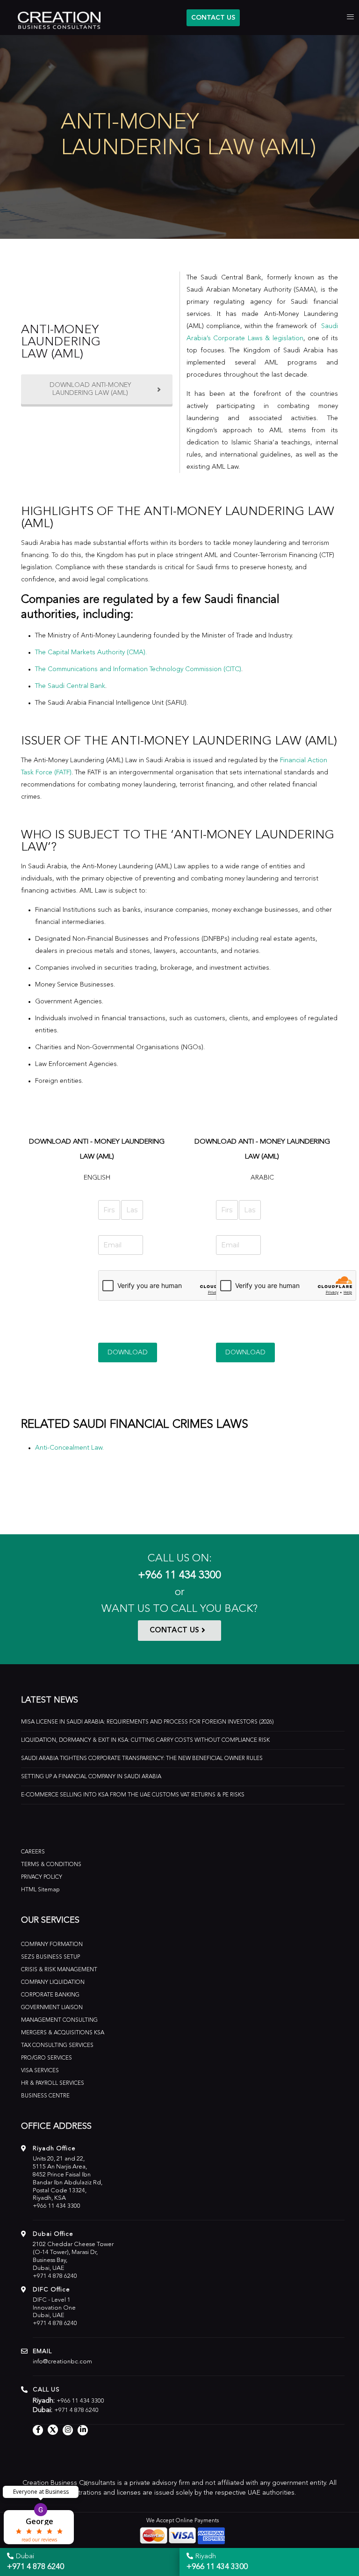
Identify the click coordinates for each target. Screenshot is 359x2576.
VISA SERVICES (40, 2071)
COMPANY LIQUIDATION (53, 1982)
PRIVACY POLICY (42, 1877)
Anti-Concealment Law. (69, 1448)
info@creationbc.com (62, 2362)
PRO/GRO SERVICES (47, 2058)
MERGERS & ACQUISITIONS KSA (63, 2033)
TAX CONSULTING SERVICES (57, 2046)
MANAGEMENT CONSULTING (59, 2020)
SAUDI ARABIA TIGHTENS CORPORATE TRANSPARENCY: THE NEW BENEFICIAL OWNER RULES (142, 1759)
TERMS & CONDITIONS (51, 1865)
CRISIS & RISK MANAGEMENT (59, 1970)
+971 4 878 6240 (55, 2276)
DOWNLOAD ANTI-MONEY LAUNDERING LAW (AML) (90, 389)
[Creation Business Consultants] (54, 19)
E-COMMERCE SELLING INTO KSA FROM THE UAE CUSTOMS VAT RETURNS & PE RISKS (133, 1795)
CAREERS (33, 1852)
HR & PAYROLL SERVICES (53, 2083)
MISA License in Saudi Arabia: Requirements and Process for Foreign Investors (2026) (147, 1722)
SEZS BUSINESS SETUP (50, 1957)
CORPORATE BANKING (50, 1995)
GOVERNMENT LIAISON (52, 2008)
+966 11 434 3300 (179, 1576)
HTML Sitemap (40, 1890)
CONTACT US (213, 18)
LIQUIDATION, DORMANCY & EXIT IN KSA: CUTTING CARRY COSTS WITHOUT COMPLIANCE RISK (145, 1740)
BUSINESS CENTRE (45, 2096)
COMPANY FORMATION (52, 1945)
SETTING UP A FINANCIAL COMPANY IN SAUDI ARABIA (91, 1777)
